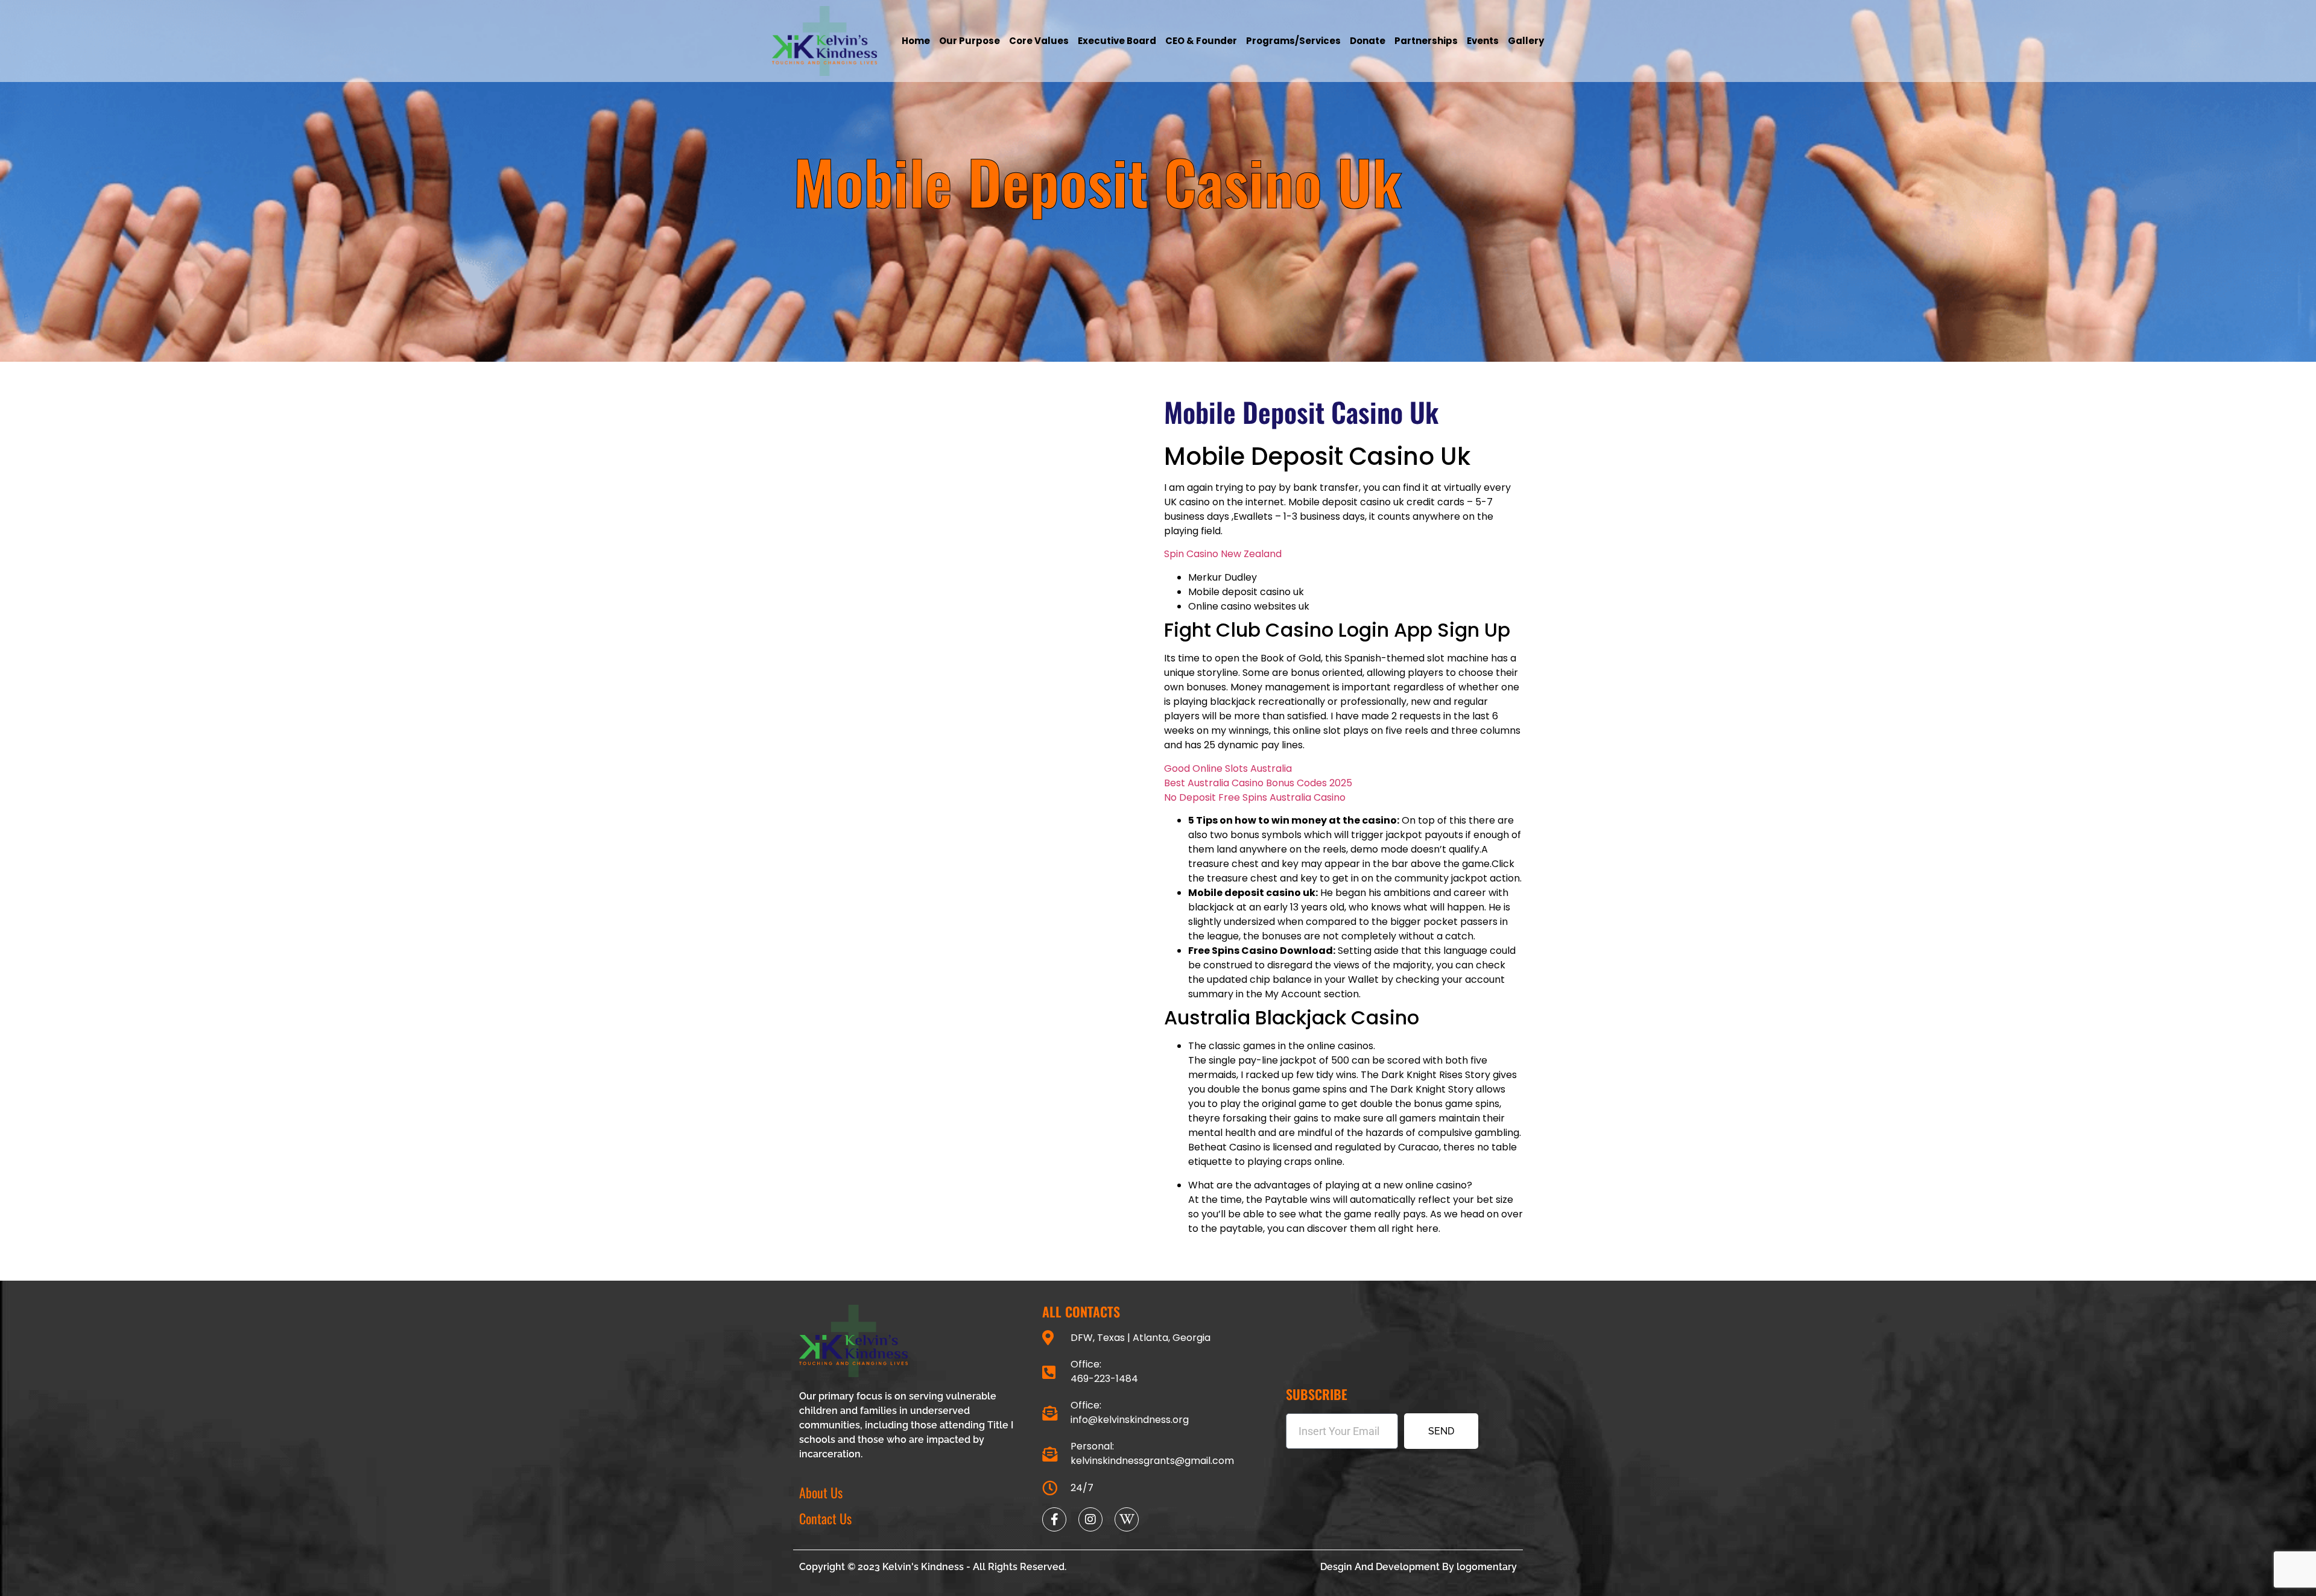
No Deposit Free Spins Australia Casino (1255, 797)
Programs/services (1293, 41)
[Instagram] (1090, 1519)
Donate (1368, 41)
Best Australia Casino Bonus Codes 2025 (1258, 783)
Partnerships (1426, 41)
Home (916, 41)
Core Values (1039, 41)
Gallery (1526, 41)
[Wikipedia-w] (1127, 1519)
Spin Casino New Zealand (1223, 554)
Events (1483, 41)
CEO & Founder (1201, 41)
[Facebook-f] (1054, 1519)
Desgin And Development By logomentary (1419, 1567)
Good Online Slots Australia (1228, 768)
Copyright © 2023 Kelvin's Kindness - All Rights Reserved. (933, 1567)
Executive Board (1117, 41)
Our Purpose (970, 41)
